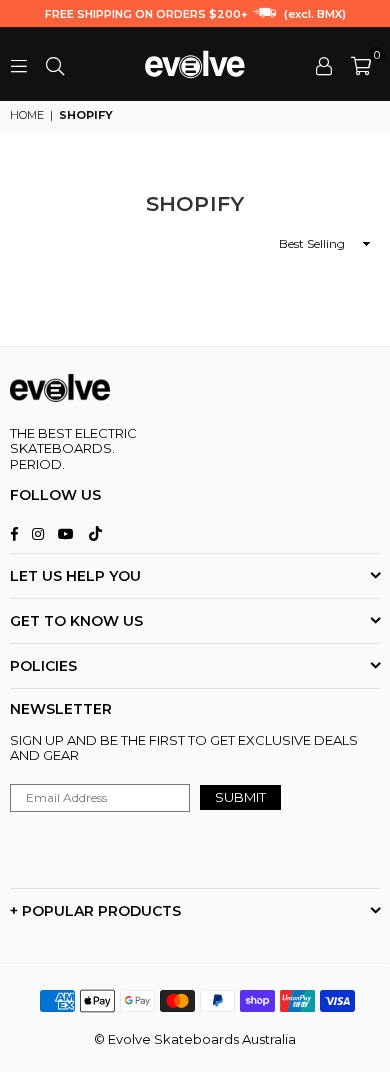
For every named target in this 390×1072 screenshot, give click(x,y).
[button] (361, 65)
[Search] (55, 64)
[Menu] (19, 64)
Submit (240, 797)
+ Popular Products (95, 911)
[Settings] (324, 65)
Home (27, 115)
